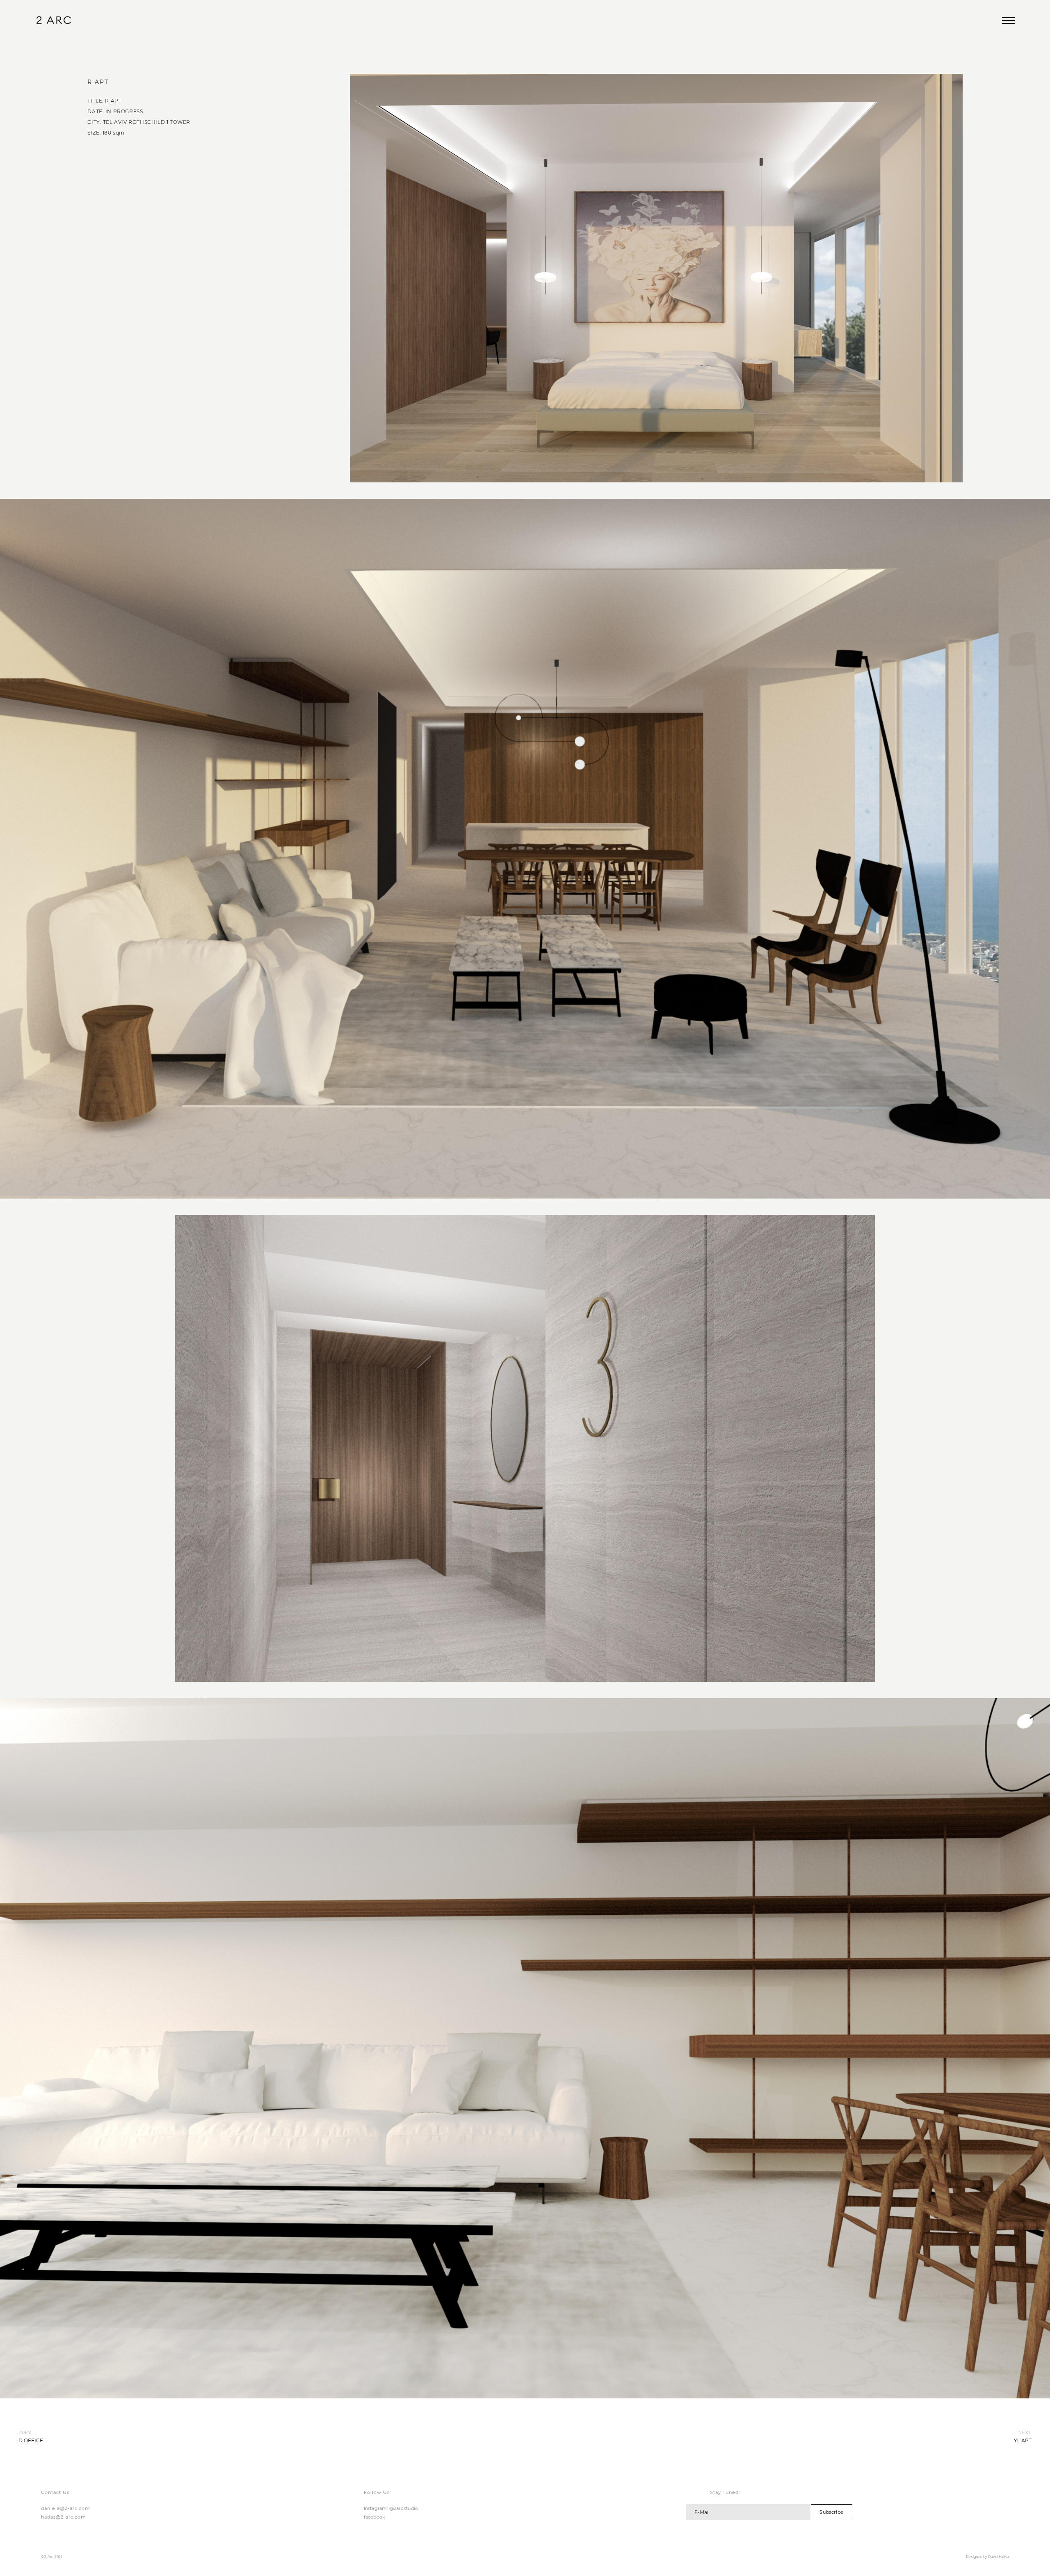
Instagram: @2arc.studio (391, 2508)
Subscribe (831, 2512)
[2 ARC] (54, 21)
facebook (375, 2517)
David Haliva (999, 2557)
